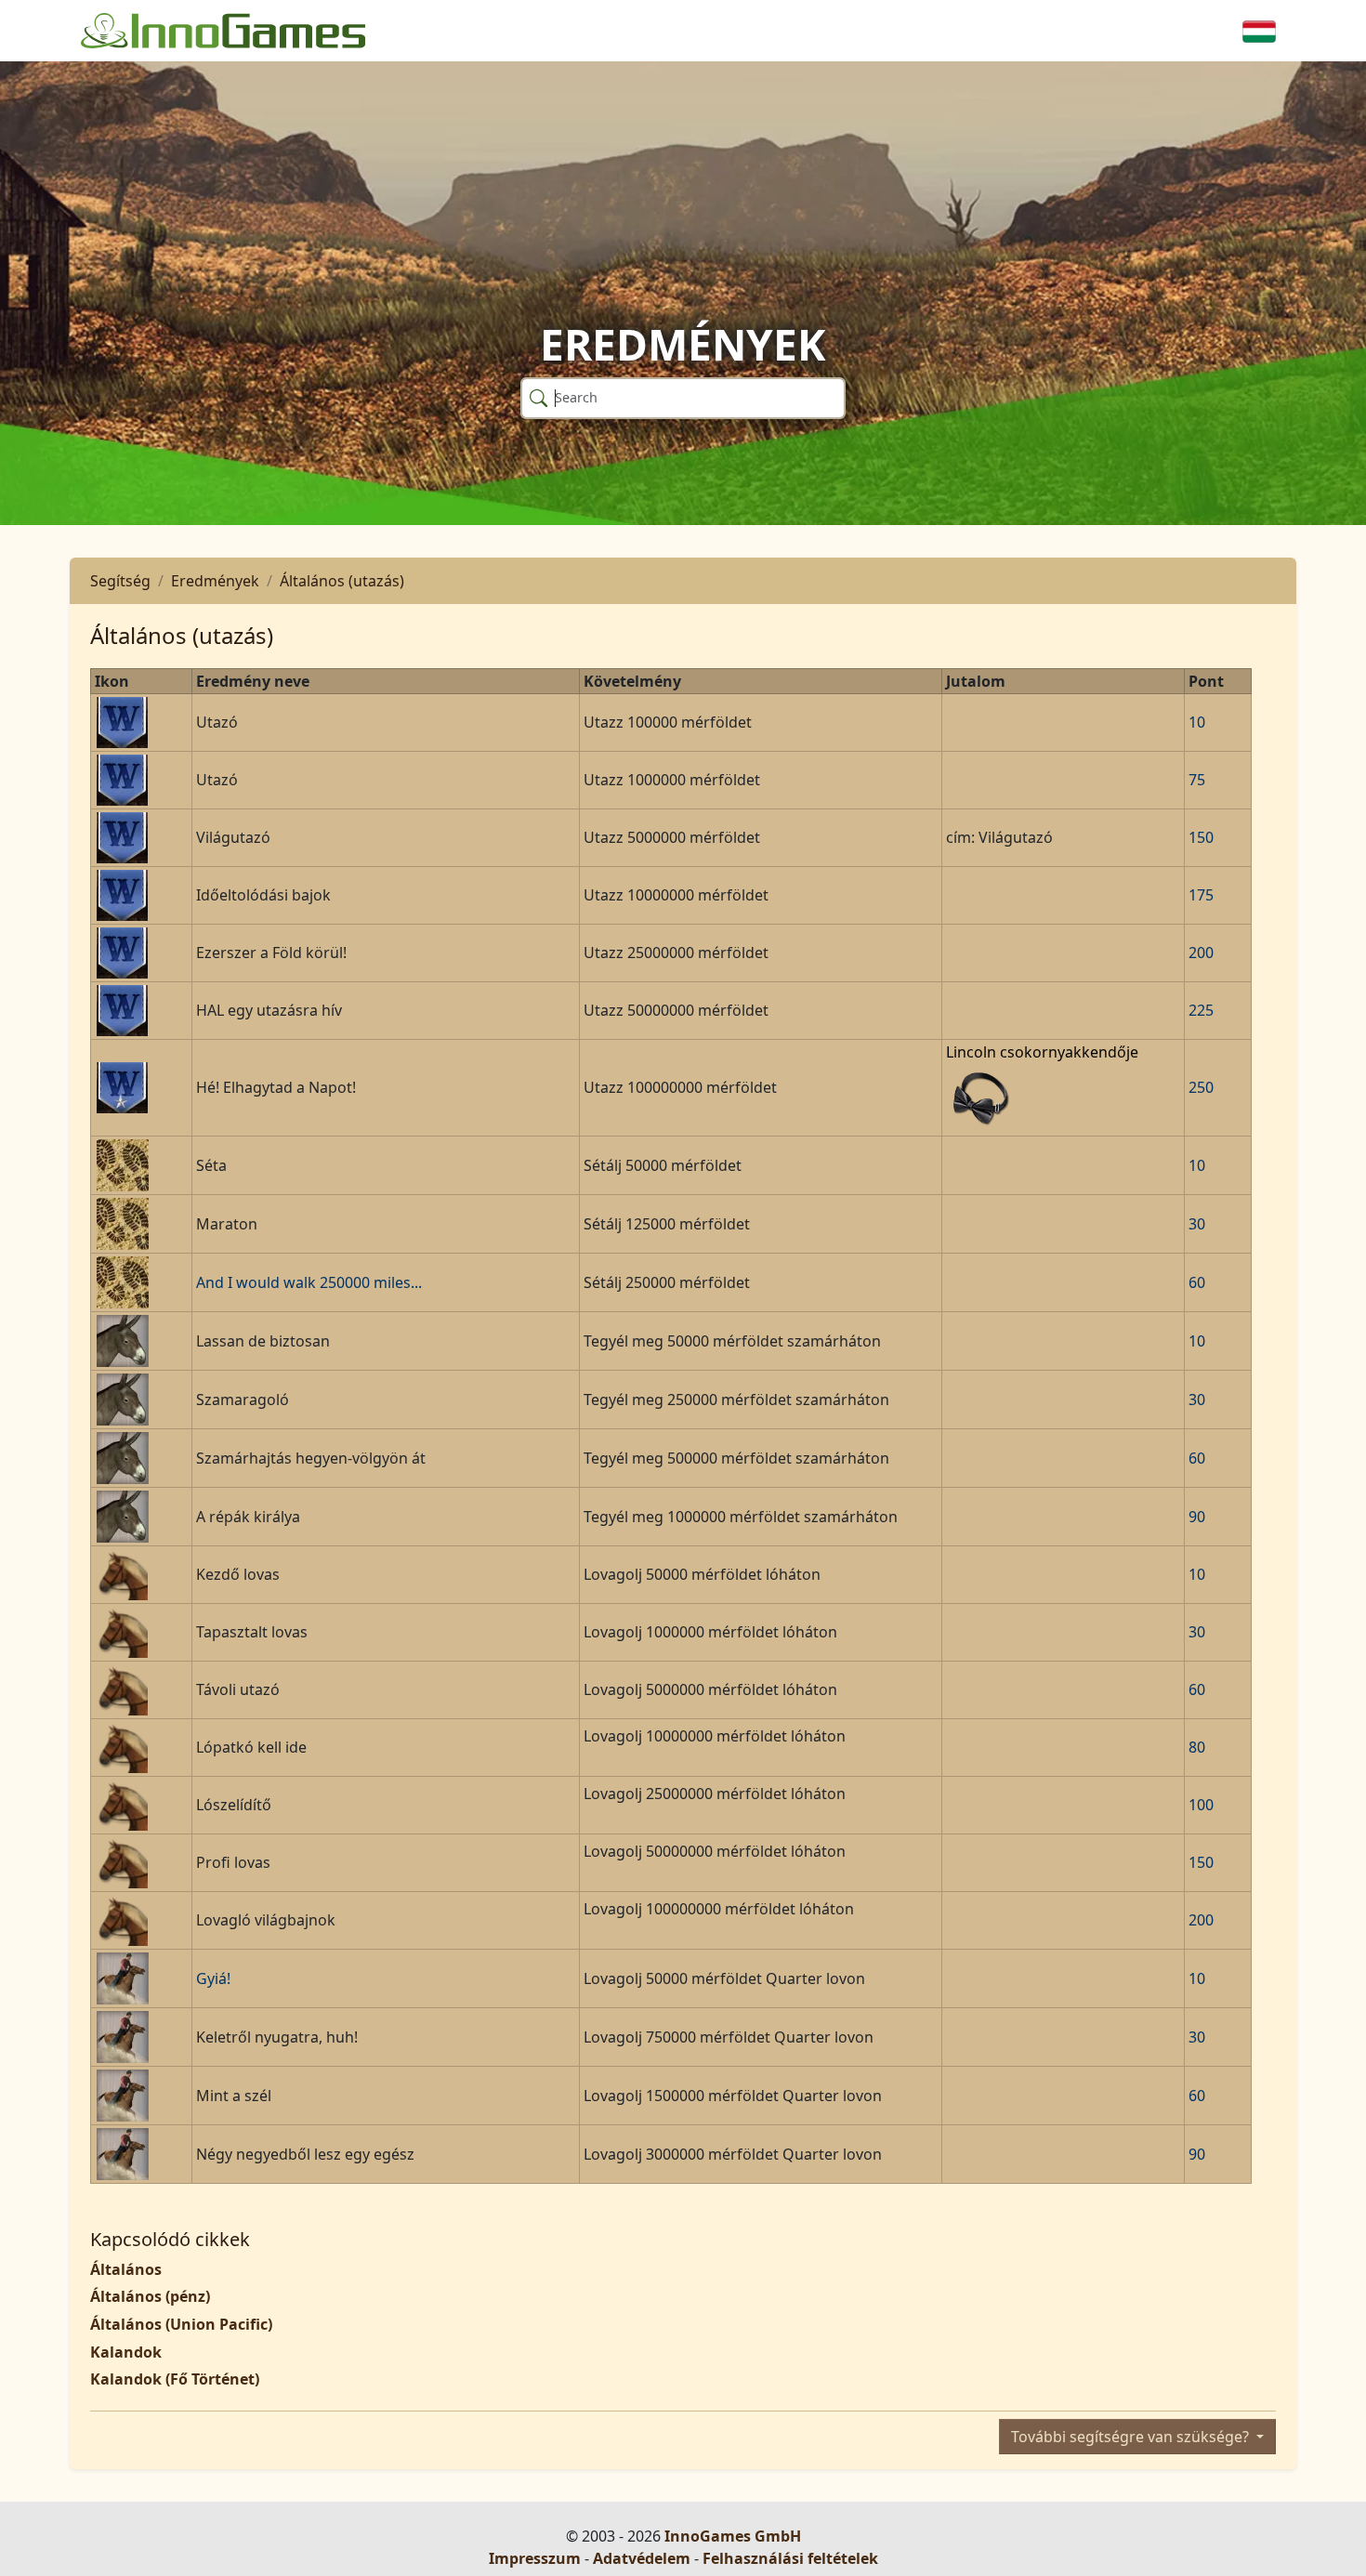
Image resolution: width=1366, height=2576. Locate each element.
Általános (126, 2269)
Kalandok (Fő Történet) (175, 2379)
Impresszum (535, 2558)
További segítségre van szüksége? (1132, 2437)
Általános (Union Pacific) (181, 2324)
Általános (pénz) (150, 2296)
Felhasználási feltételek (790, 2558)
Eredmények (215, 581)
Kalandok (126, 2352)
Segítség (120, 581)
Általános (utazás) (342, 581)
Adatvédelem (642, 2558)
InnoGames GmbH (733, 2536)
